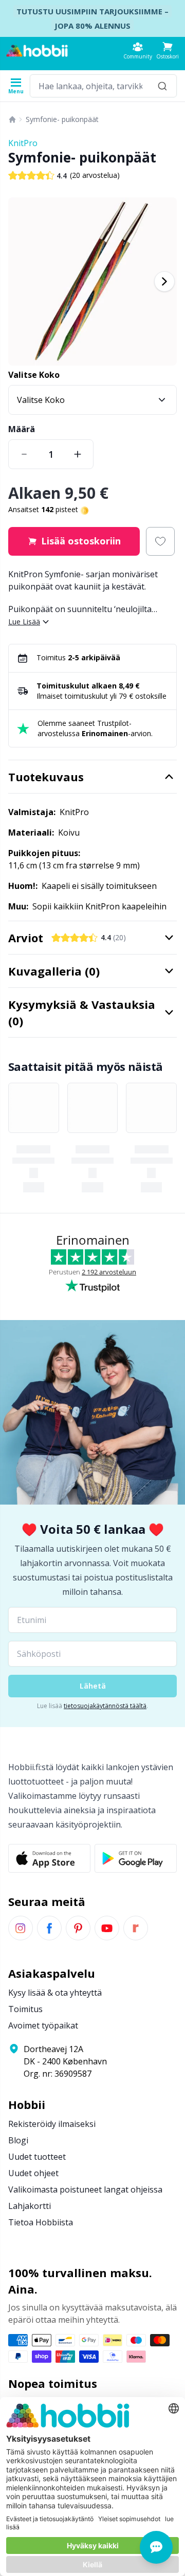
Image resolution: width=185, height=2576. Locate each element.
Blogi (18, 2140)
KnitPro (23, 143)
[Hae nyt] (162, 86)
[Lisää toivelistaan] (160, 541)
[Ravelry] (136, 1928)
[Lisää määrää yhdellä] (78, 454)
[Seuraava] (164, 281)
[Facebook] (49, 1928)
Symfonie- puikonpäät (62, 119)
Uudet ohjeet (33, 2173)
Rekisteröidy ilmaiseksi (52, 2124)
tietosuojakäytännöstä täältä (105, 1706)
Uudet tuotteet (37, 2157)
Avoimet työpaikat (43, 2025)
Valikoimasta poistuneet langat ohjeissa (85, 2189)
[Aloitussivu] (12, 119)
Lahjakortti (30, 2206)
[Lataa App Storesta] (49, 1858)
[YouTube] (107, 1928)
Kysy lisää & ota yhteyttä (55, 1993)
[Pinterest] (78, 1928)
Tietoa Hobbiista (41, 2222)
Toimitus (25, 2009)
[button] (168, 50)
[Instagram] (21, 1928)
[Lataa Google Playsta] (136, 1858)
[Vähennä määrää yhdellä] (24, 454)
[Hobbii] (37, 51)
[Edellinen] (21, 281)
